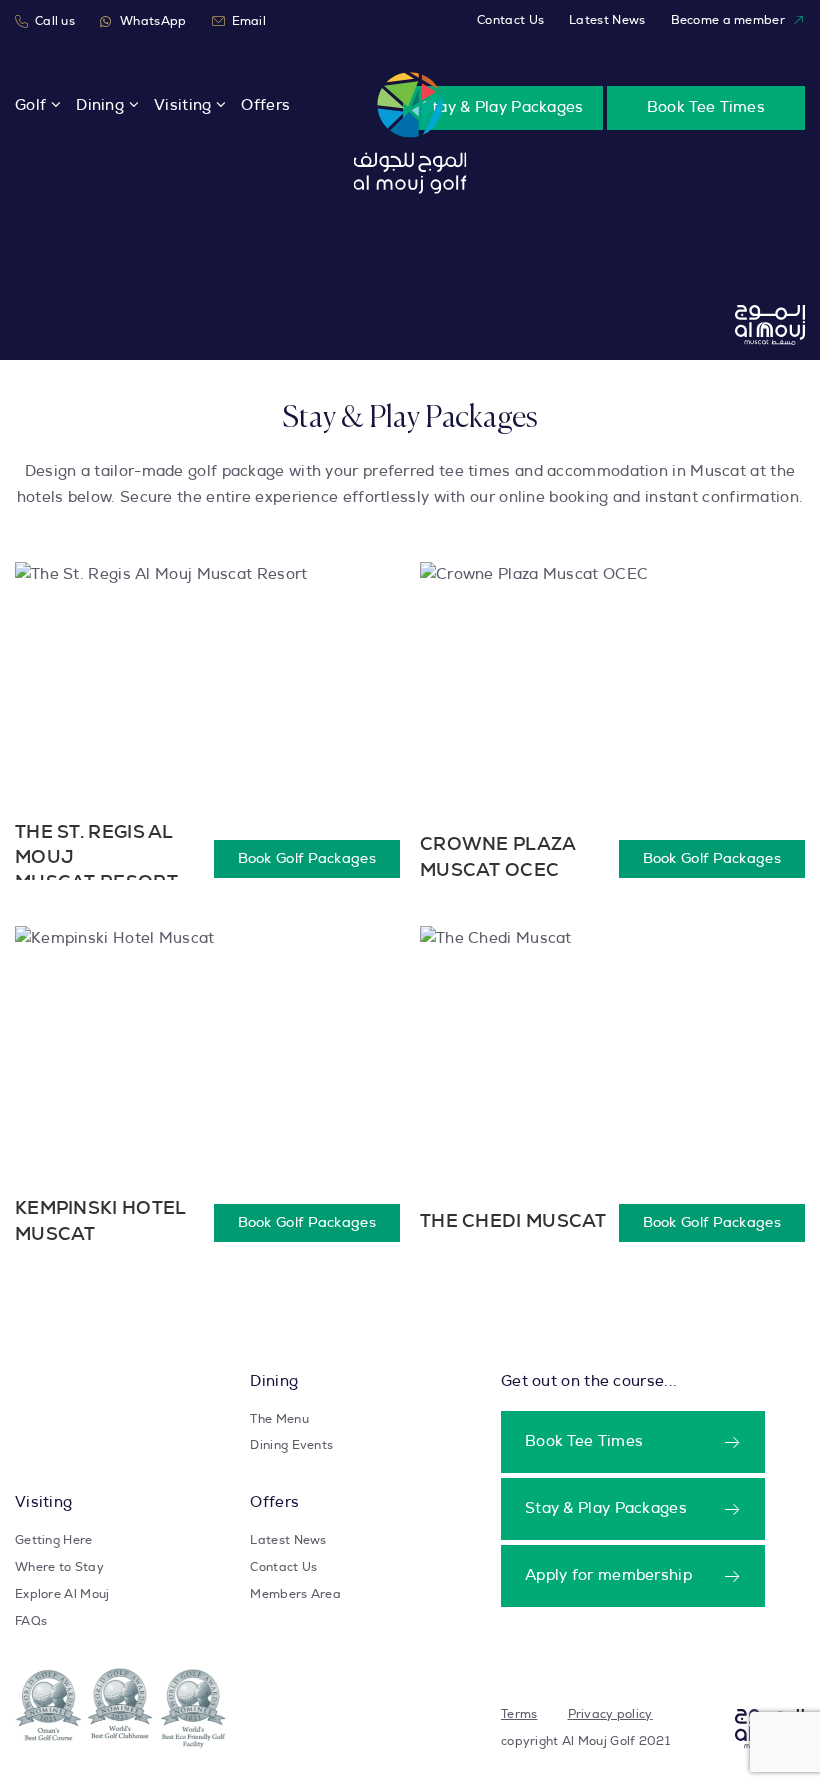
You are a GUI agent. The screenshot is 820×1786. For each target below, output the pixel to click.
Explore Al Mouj (62, 1594)
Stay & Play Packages (503, 107)
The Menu (279, 1419)
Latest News (607, 20)
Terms (519, 1714)
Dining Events (291, 1445)
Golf (30, 105)
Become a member (728, 20)
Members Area (295, 1594)
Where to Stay (59, 1567)
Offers (265, 105)
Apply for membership (608, 1575)
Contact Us (510, 20)
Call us (55, 21)
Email (249, 21)
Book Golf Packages (307, 859)
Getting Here (54, 1540)
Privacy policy (610, 1714)
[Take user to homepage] (410, 133)
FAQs (31, 1621)
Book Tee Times (706, 107)
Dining (100, 105)
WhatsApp (153, 21)
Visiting (182, 105)
